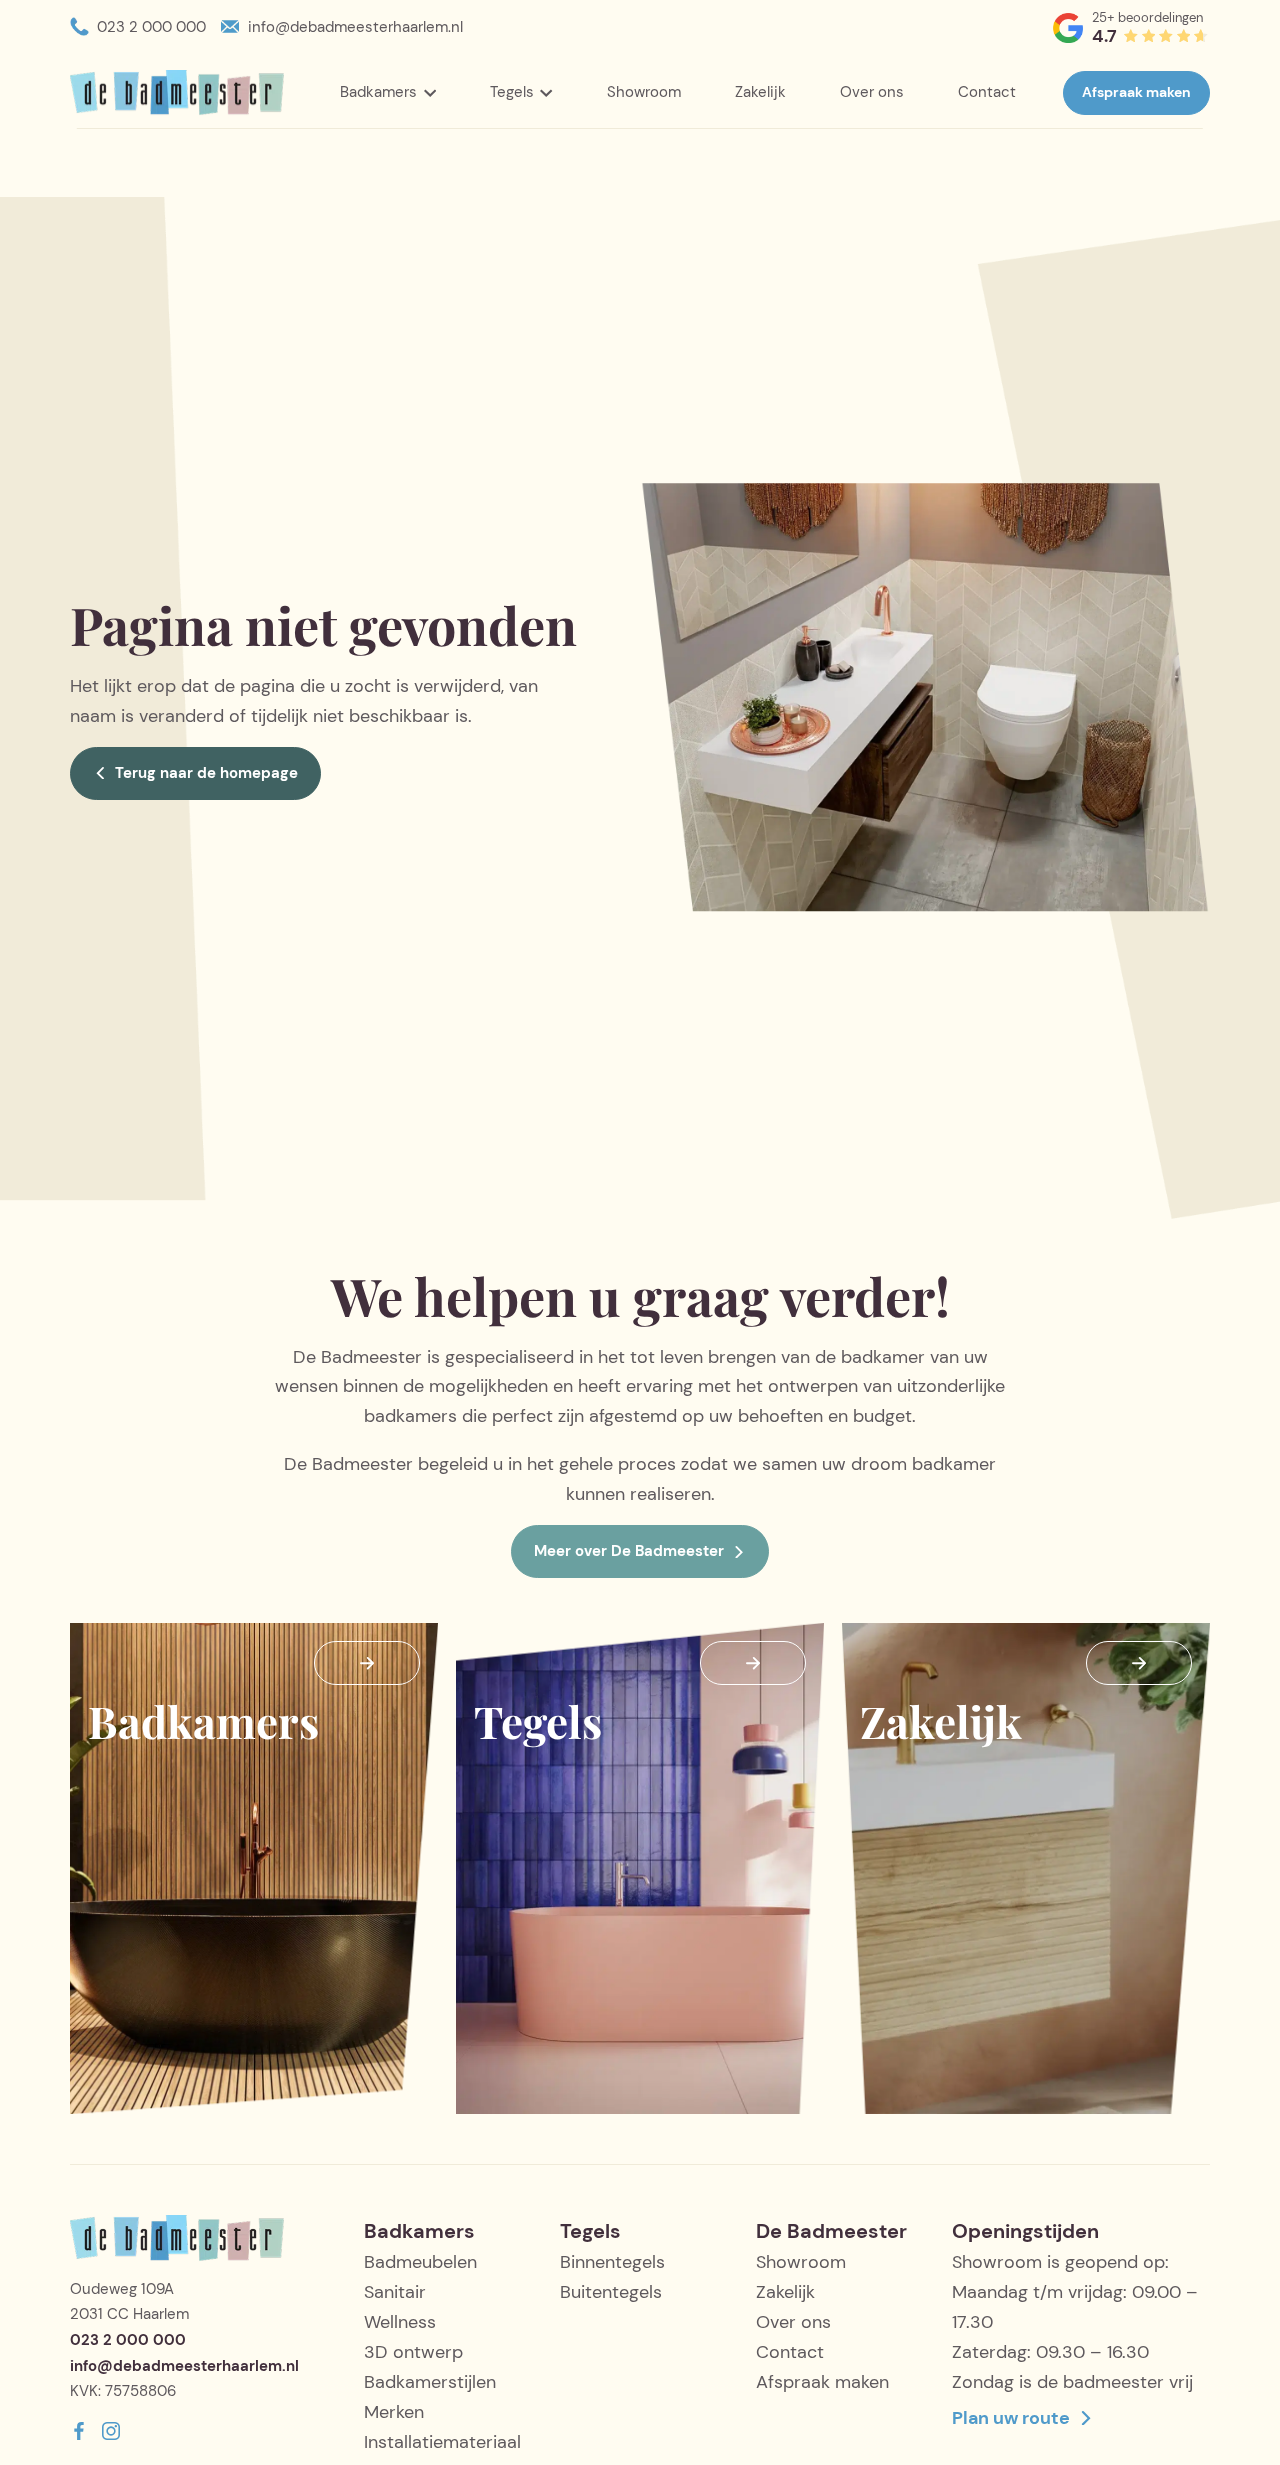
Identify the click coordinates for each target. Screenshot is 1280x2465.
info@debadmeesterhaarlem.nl (355, 27)
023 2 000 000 (151, 27)
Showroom (644, 92)
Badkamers (378, 92)
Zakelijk (760, 92)
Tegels (512, 92)
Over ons (872, 92)
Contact (987, 92)
